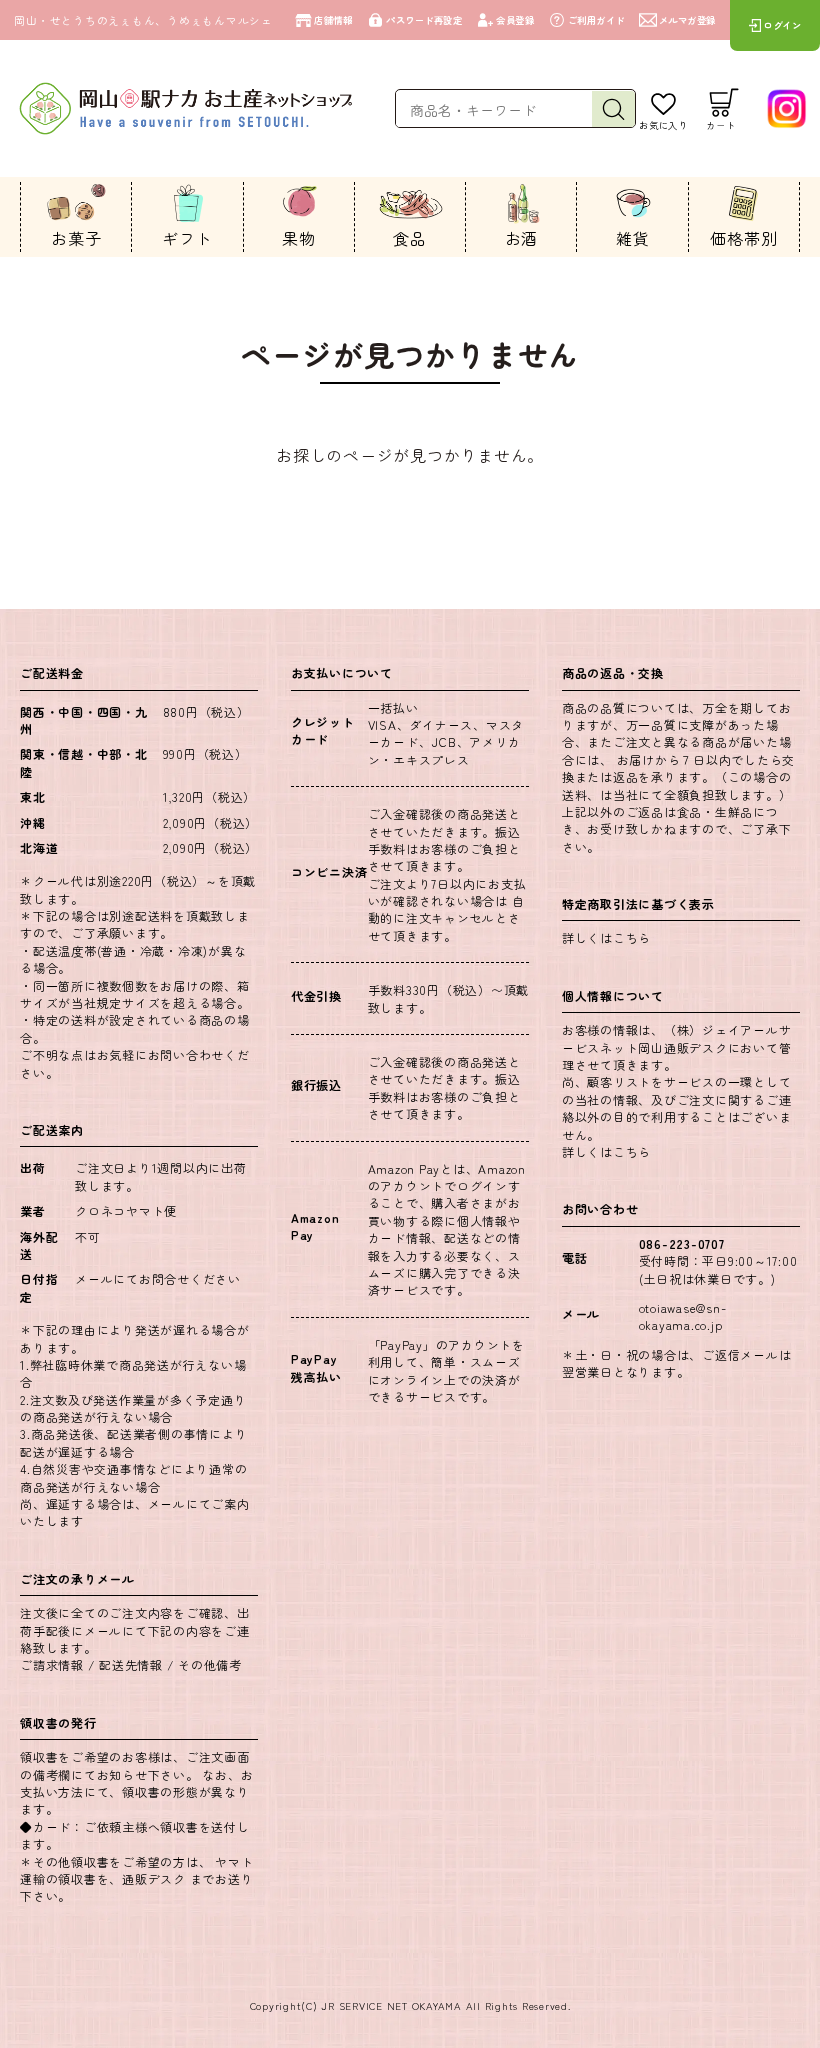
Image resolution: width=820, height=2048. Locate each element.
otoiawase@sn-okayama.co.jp (683, 1316)
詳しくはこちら (606, 937)
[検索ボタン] (613, 109)
